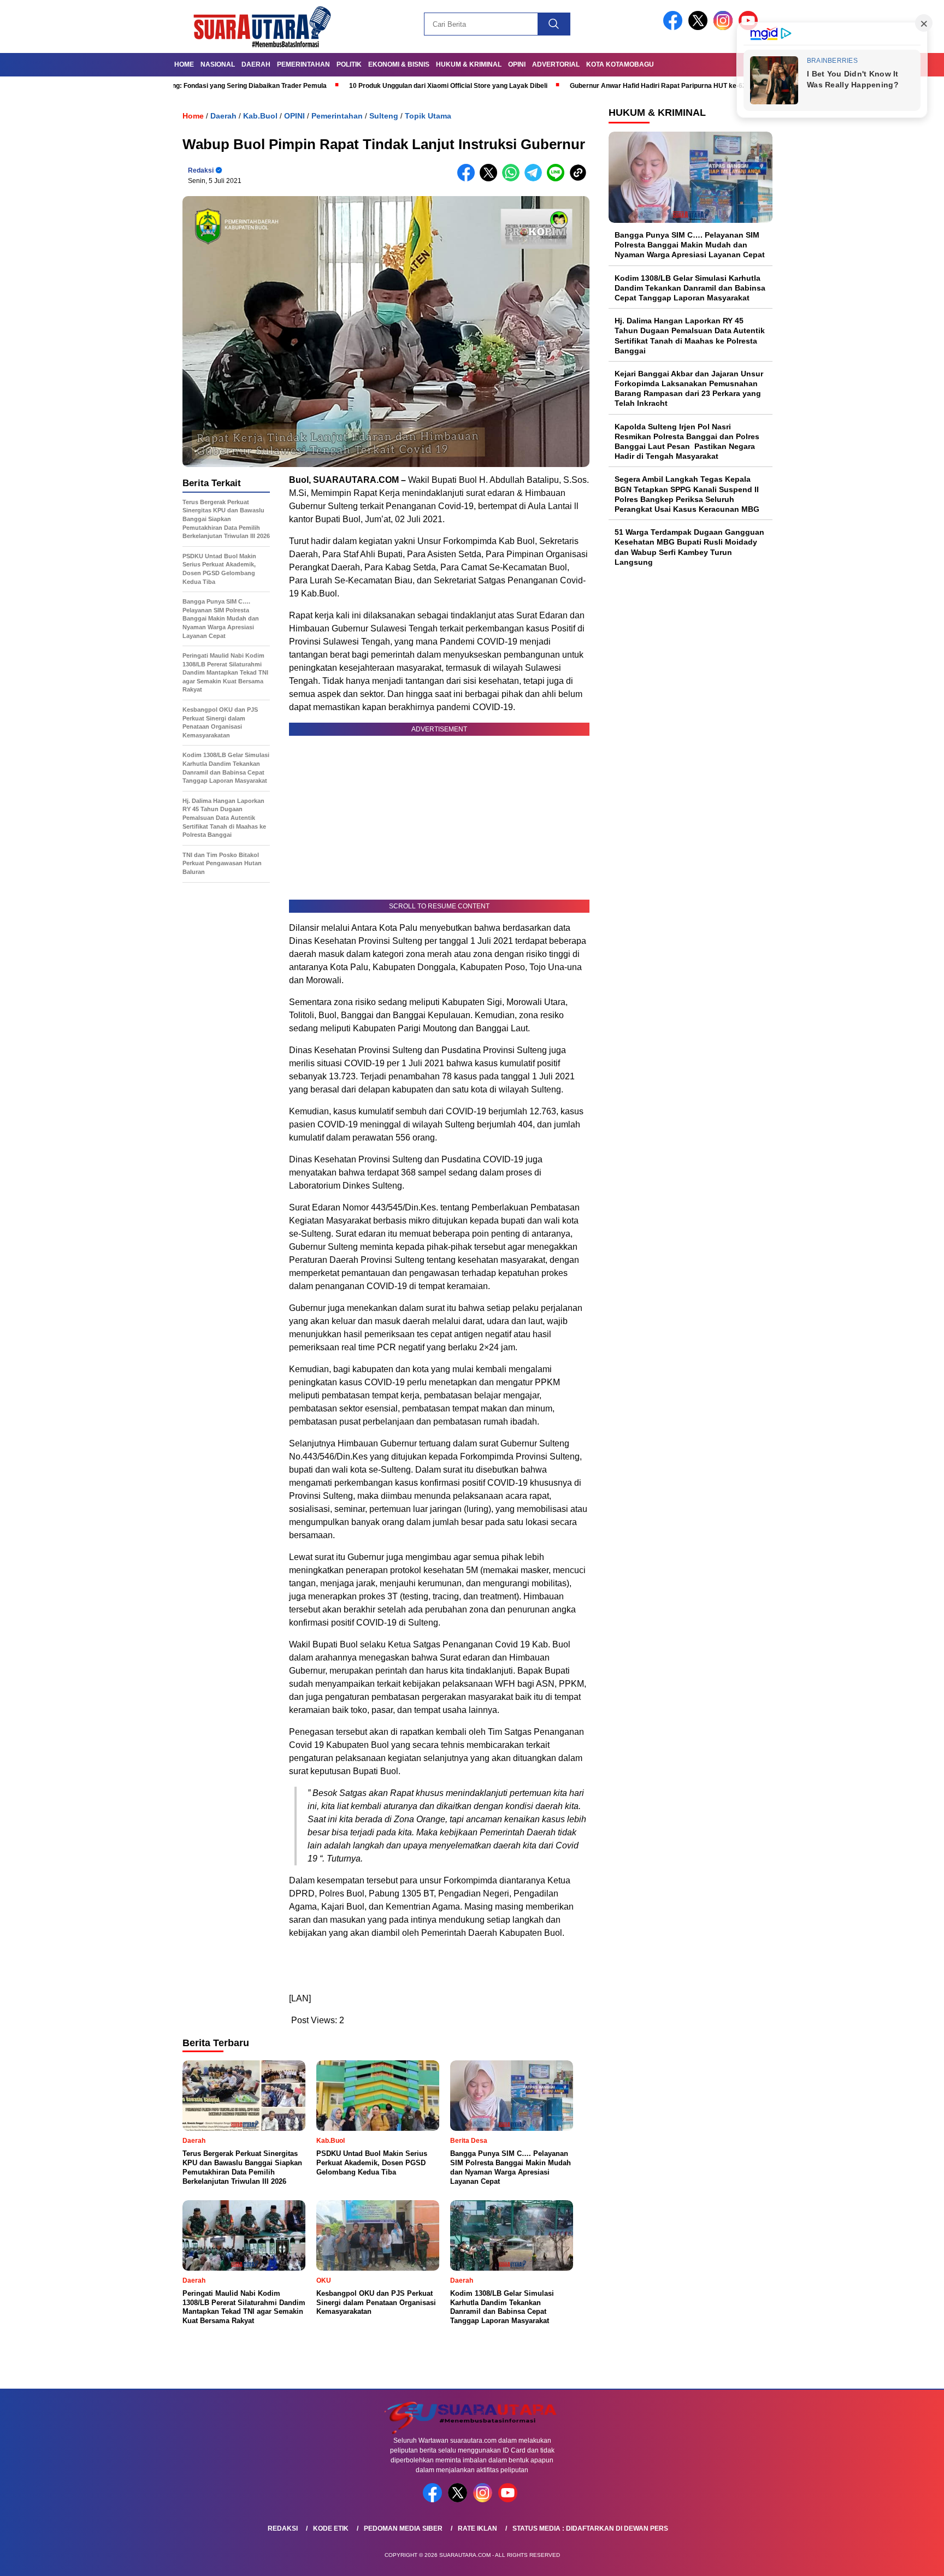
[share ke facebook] (468, 179)
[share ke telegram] (536, 179)
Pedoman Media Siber (403, 2528)
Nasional (218, 64)
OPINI (517, 64)
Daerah (256, 64)
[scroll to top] (907, 2559)
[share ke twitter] (491, 179)
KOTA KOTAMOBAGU (620, 64)
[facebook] (675, 28)
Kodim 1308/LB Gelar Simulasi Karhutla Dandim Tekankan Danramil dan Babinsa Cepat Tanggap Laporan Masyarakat (690, 288)
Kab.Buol (260, 116)
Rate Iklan (477, 2528)
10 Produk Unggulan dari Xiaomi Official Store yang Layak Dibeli (377, 86)
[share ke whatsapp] (513, 179)
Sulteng (384, 116)
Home (184, 64)
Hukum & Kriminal (469, 64)
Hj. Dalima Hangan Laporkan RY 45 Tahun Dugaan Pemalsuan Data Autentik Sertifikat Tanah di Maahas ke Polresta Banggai (690, 336)
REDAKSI (283, 2528)
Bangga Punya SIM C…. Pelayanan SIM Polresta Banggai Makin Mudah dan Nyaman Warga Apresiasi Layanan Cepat (690, 245)
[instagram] (725, 28)
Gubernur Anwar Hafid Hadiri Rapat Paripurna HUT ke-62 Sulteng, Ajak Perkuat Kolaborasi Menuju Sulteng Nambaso (679, 86)
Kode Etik (331, 2528)
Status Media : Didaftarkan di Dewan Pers (590, 2528)
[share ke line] (558, 179)
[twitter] (700, 28)
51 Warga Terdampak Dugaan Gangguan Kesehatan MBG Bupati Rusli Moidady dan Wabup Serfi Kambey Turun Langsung (689, 547)
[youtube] (510, 2500)
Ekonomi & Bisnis (399, 64)
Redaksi (201, 170)
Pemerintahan (303, 64)
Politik (349, 64)
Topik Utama (428, 116)
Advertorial (556, 64)
